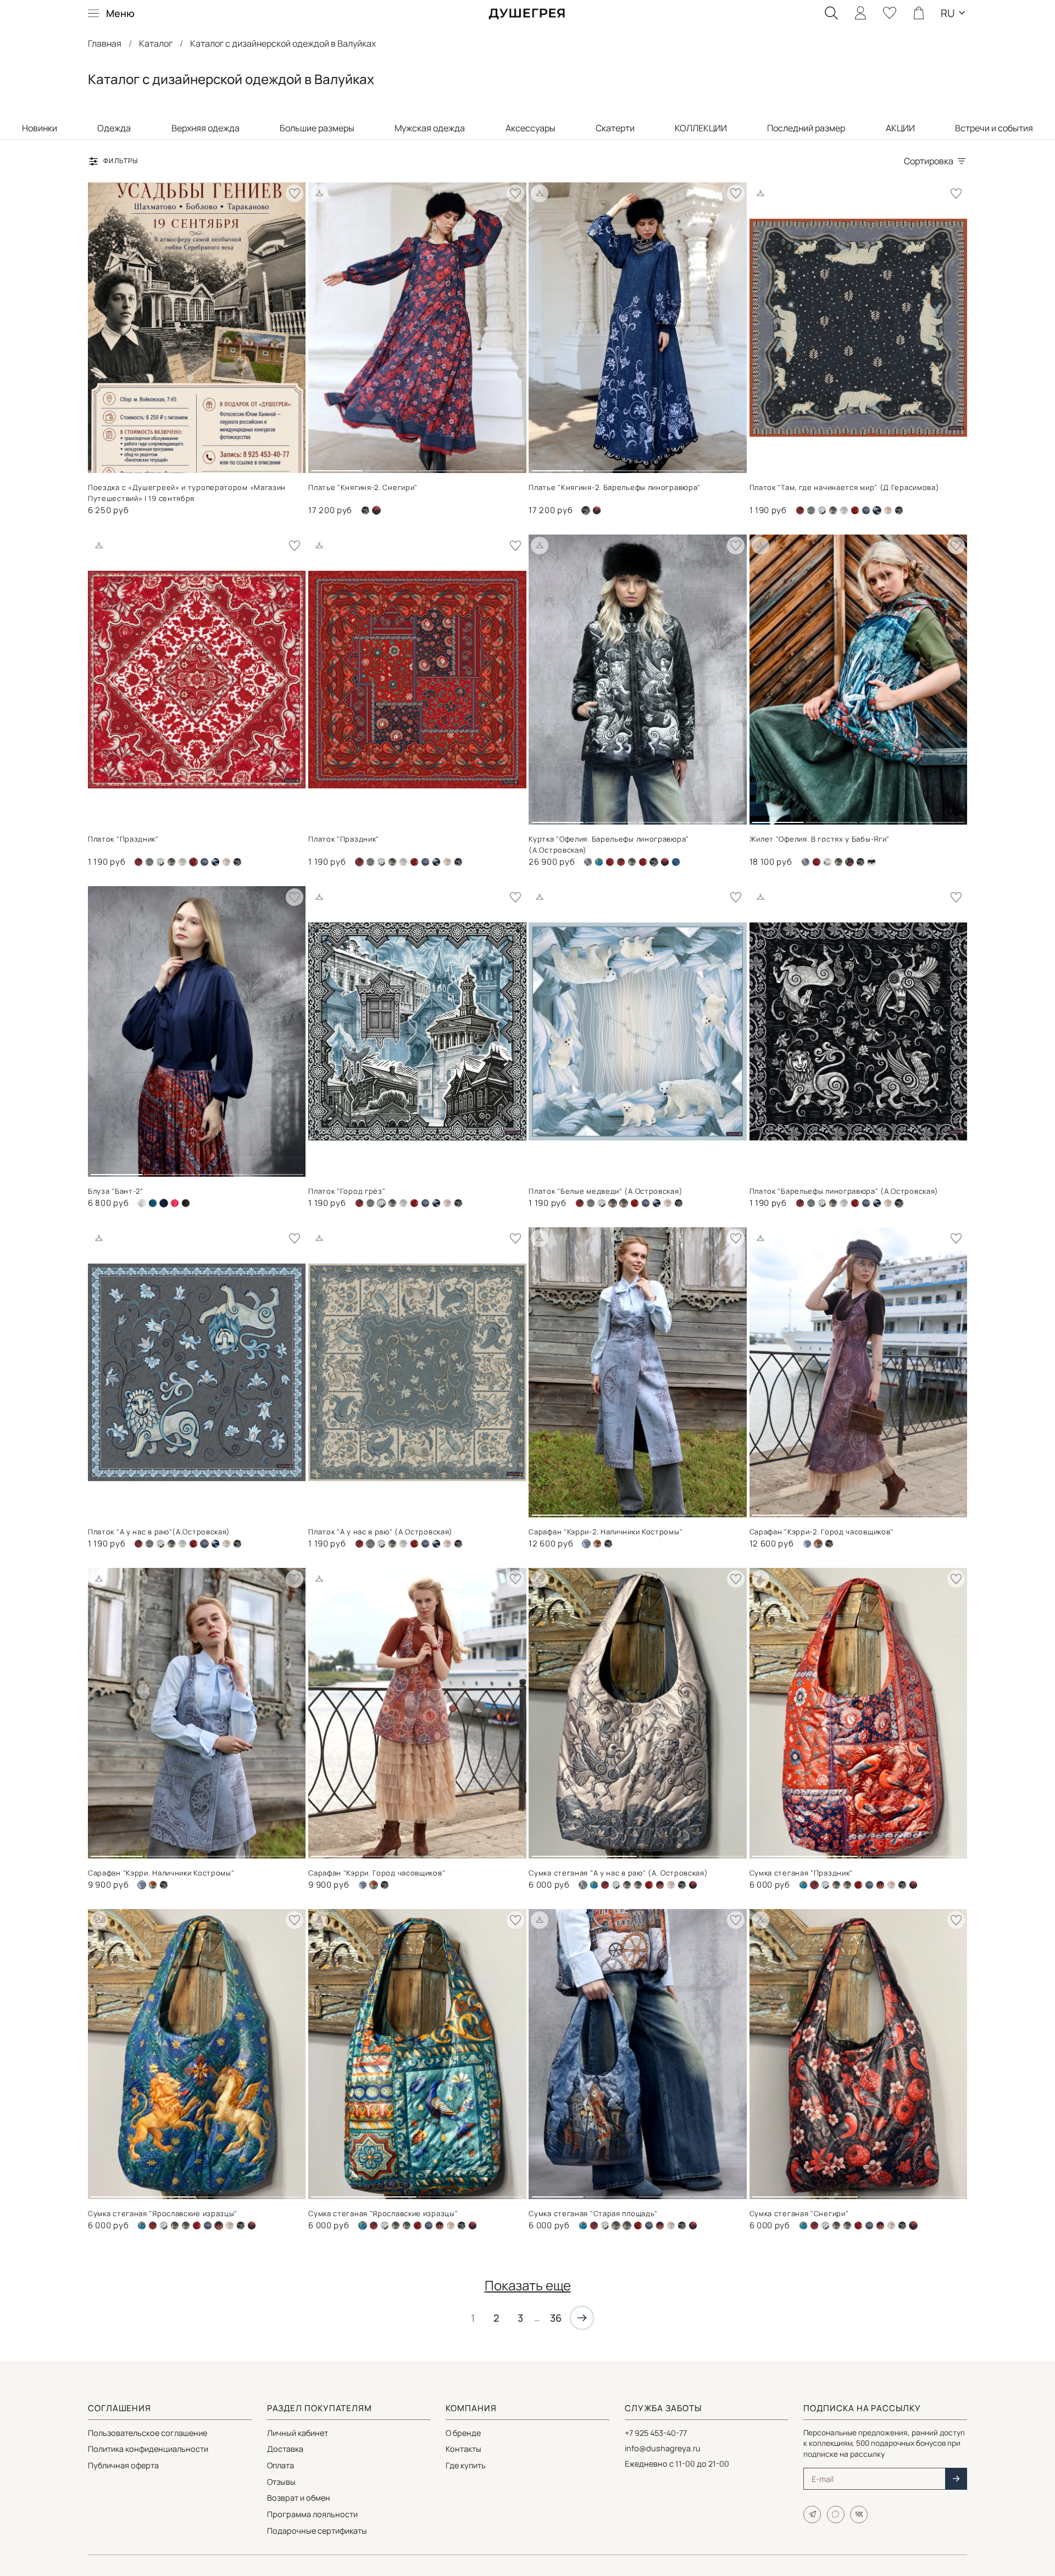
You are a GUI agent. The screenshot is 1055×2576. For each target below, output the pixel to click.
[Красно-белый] (855, 510)
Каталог (156, 43)
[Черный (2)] (597, 510)
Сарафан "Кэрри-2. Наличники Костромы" (606, 1532)
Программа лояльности (312, 2514)
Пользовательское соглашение (148, 2433)
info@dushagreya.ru (663, 2448)
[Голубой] (828, 862)
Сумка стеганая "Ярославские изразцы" (163, 2213)
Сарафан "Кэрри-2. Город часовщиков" (822, 1532)
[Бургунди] (610, 862)
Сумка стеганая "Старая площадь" (593, 2213)
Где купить (466, 2465)
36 (556, 2318)
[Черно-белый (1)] (365, 510)
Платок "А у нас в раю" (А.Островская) (381, 1532)
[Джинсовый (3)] (807, 1544)
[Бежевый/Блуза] (142, 1203)
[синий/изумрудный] (676, 862)
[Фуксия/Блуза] (175, 1203)
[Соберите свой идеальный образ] (319, 193)
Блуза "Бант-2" (116, 1191)
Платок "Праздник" (123, 839)
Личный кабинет (298, 2433)
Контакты (463, 2449)
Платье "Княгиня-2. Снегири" (363, 487)
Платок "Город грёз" (347, 1191)
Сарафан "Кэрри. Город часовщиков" (377, 1873)
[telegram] (812, 2514)
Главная (105, 43)
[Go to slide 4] (497, 466)
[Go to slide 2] (391, 466)
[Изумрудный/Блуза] (153, 1203)
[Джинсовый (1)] (811, 510)
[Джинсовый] (833, 510)
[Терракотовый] (888, 510)
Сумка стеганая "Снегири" (799, 2213)
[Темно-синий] (215, 862)
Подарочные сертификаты (317, 2531)
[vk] (859, 2514)
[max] (836, 2514)
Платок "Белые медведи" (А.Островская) (606, 1191)
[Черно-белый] (871, 862)
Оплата (281, 2465)
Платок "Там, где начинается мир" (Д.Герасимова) (845, 487)
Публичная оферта (123, 2465)
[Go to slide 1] (337, 466)
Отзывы (281, 2482)
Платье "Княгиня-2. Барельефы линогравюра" (615, 487)
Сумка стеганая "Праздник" (801, 1873)
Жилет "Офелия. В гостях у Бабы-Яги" (820, 839)
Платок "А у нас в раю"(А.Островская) (159, 1532)
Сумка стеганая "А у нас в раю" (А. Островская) (618, 1873)
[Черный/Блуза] (186, 1203)
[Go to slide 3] (444, 466)
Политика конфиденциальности (148, 2449)
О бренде (463, 2433)
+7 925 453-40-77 (656, 2433)
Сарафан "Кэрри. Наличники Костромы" (161, 1873)
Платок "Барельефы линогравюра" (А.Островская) (844, 1191)
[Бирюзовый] (599, 862)
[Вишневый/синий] (800, 510)
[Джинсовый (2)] (822, 510)
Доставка (285, 2449)
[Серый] (866, 510)
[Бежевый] (588, 862)
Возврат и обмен (299, 2498)
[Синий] (660, 1885)
